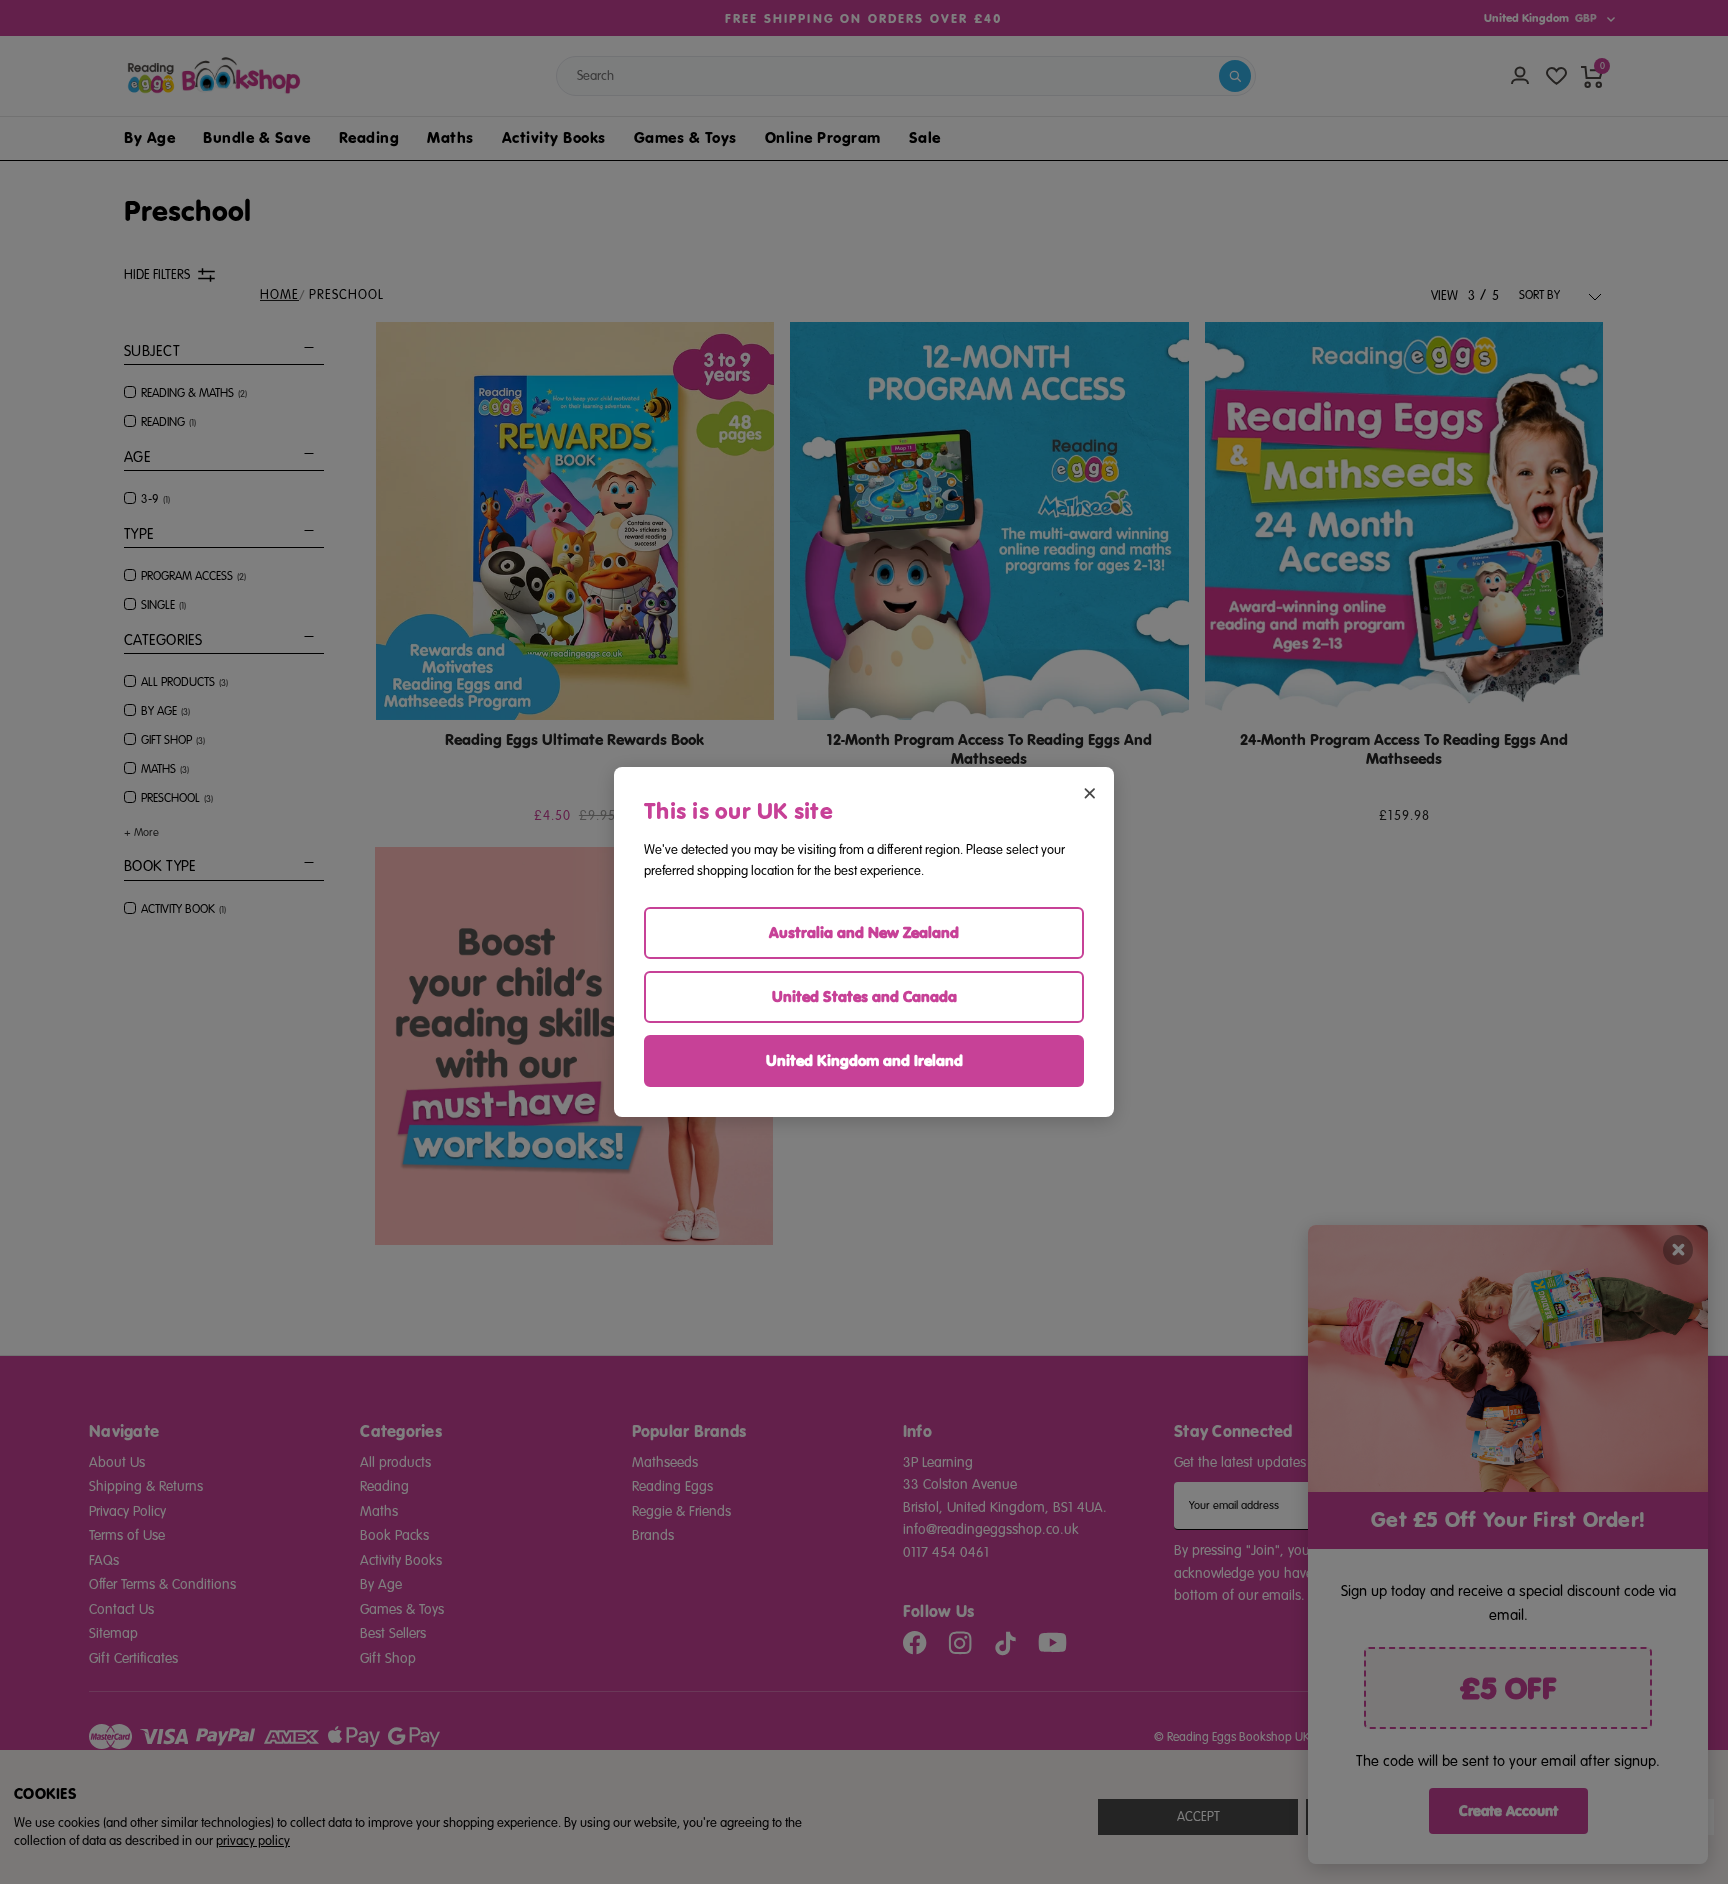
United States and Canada (864, 996)
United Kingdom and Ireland (864, 1060)
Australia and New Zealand (864, 932)
